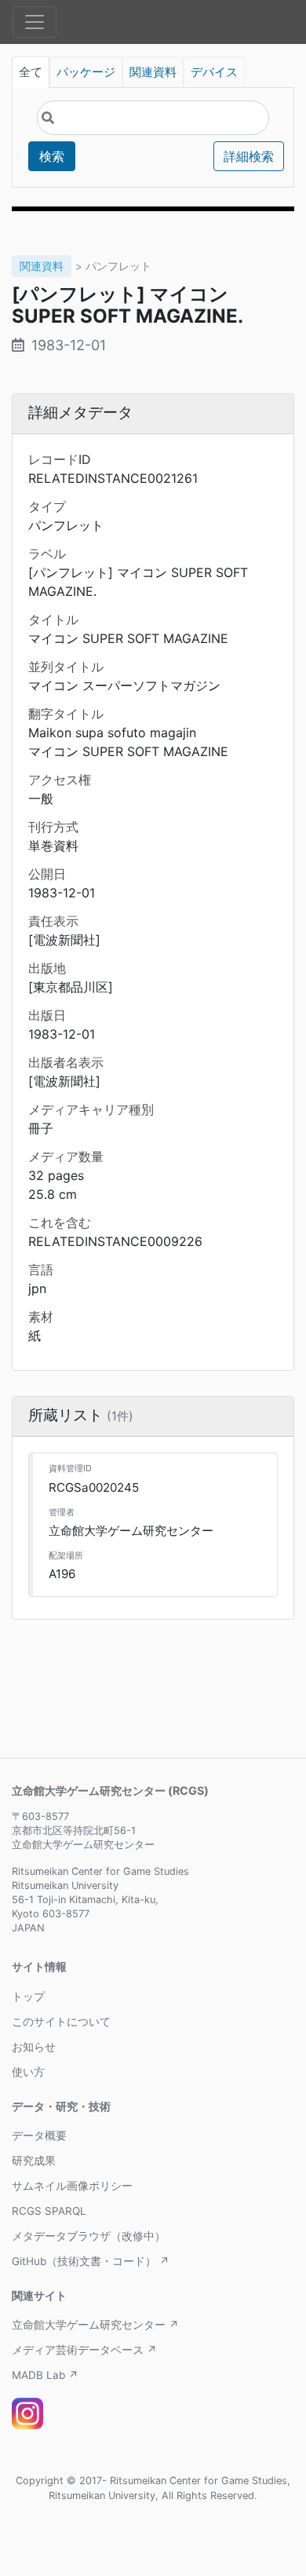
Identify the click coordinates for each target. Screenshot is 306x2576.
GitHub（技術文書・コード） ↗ (91, 2261)
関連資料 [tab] (153, 72)
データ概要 (39, 2136)
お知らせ (34, 2047)
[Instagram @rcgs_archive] (27, 2413)
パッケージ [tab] (86, 72)
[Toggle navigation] (35, 22)
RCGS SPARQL (49, 2211)
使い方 (28, 2072)
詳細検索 (249, 156)
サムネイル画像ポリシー (72, 2186)
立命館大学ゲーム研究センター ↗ (95, 2325)
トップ (28, 1997)
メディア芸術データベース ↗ (84, 2350)
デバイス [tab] (214, 72)
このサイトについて (61, 2022)
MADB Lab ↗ (45, 2375)
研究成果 (34, 2161)
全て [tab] (31, 72)
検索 (52, 156)
